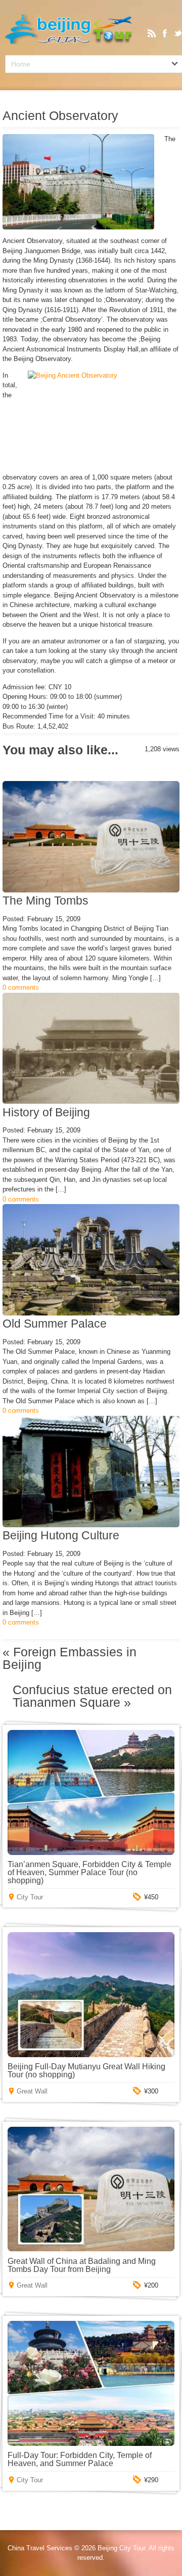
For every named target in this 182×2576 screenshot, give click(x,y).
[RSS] (152, 33)
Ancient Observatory (60, 116)
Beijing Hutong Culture (61, 1535)
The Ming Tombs (45, 901)
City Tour (30, 1897)
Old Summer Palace (55, 1324)
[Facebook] (165, 33)
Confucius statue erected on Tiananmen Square (92, 1696)
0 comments (21, 987)
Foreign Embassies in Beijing (70, 1658)
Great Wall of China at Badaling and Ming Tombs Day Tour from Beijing (82, 2265)
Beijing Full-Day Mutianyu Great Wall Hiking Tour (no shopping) (86, 2071)
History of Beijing (46, 1112)
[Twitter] (178, 33)
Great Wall (32, 2091)
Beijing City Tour (121, 2548)
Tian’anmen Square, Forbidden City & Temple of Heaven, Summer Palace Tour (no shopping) (89, 1872)
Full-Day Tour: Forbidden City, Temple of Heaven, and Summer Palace (80, 2459)
